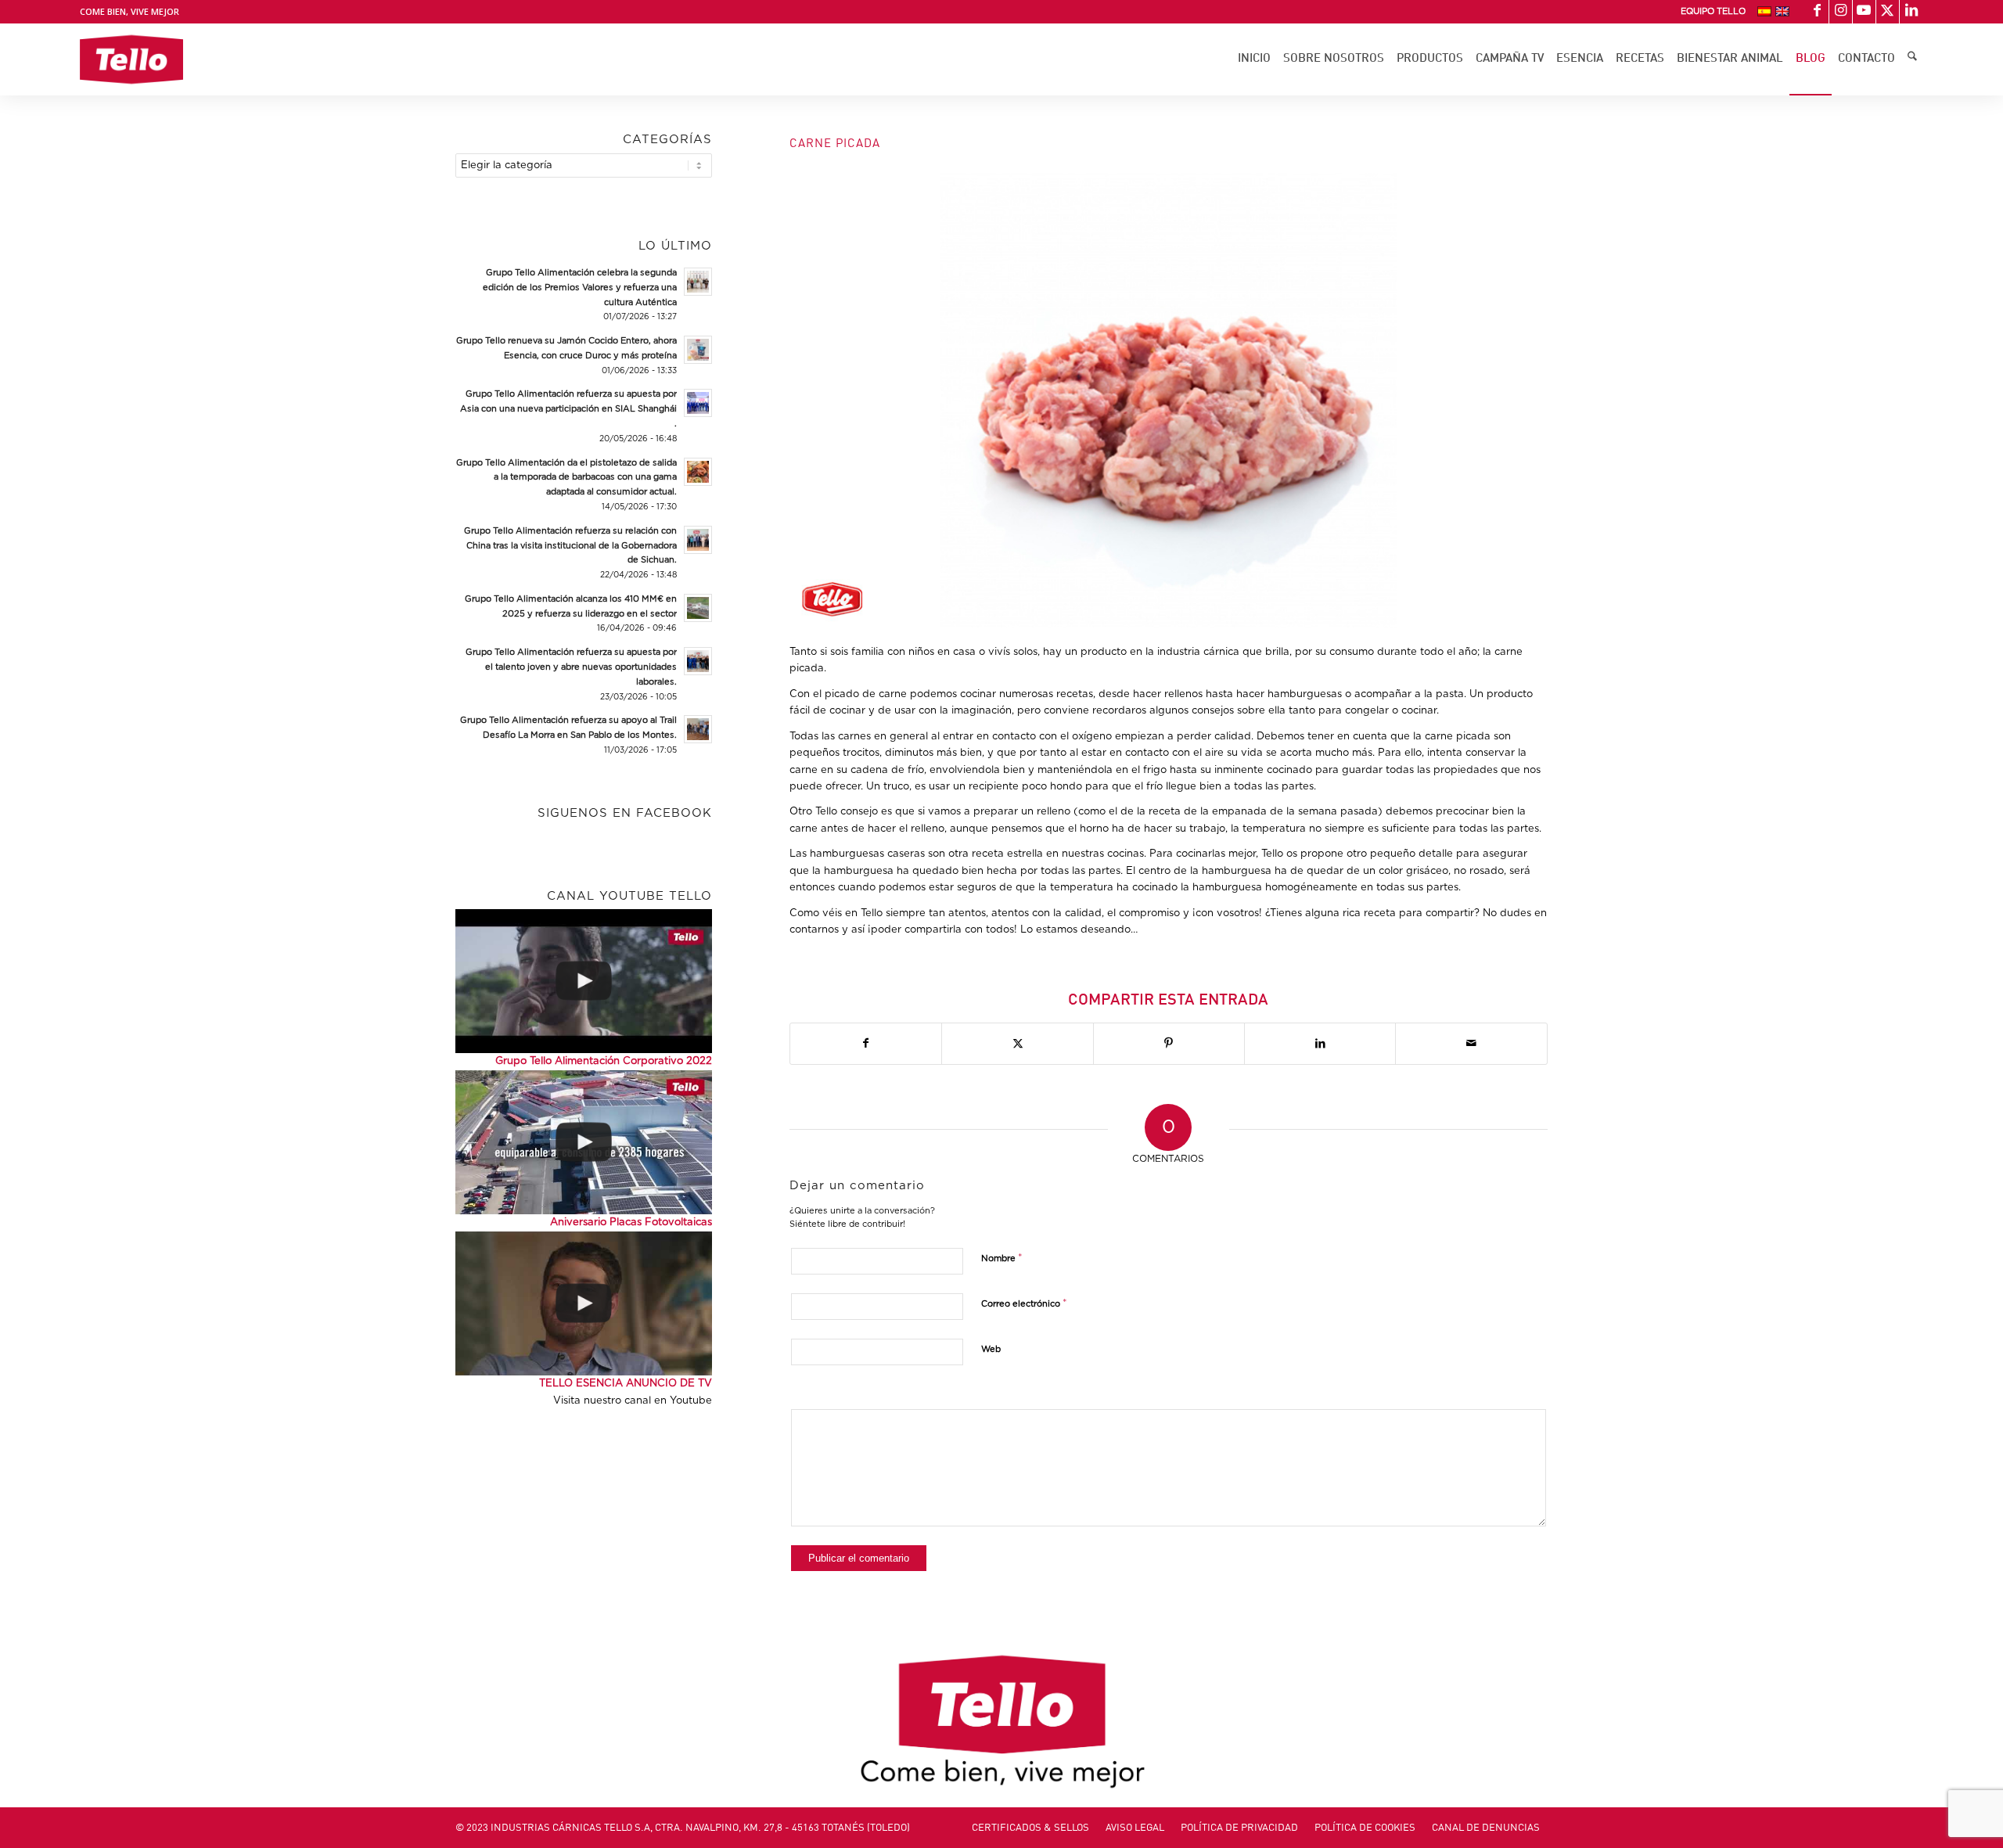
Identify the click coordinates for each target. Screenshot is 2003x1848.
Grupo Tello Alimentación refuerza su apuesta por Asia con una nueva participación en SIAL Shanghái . (568, 409)
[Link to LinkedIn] (1911, 12)
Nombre (1002, 1258)
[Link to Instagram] (1841, 12)
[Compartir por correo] (1471, 1044)
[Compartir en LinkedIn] (1320, 1044)
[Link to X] (1888, 12)
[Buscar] (1912, 59)
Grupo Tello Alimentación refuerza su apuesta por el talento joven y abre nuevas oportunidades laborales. (571, 667)
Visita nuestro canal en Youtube (633, 1401)
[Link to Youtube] (1864, 12)
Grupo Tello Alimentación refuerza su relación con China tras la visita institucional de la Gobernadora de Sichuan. (570, 546)
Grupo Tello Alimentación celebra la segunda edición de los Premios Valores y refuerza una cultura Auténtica (580, 288)
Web (991, 1349)
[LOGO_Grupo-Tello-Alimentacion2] (131, 59)
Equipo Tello (1713, 11)
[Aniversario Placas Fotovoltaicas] (584, 1142)
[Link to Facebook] (1817, 12)
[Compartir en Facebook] (866, 1044)
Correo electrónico (1024, 1304)
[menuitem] (1713, 12)
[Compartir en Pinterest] (1169, 1044)
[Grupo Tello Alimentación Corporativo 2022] (584, 981)
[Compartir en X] (1017, 1044)
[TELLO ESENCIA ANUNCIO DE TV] (584, 1303)
